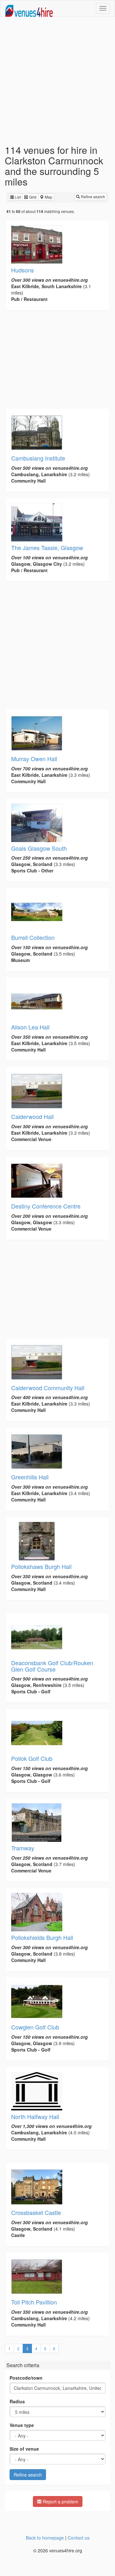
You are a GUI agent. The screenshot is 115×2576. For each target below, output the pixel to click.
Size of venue (24, 2449)
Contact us (79, 2538)
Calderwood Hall (32, 1116)
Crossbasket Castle (36, 2212)
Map (48, 197)
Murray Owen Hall (34, 759)
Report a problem (60, 2501)
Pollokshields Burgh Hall (42, 1937)
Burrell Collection (33, 937)
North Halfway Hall (35, 2116)
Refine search (92, 197)
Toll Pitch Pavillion (34, 2302)
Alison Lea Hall (30, 1027)
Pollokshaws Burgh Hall (41, 1566)
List (17, 197)
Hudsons (23, 270)
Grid (32, 197)
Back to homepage (45, 2538)
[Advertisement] (57, 81)
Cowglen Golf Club (35, 2027)
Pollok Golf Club (32, 1758)
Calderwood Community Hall (48, 1388)
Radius (17, 2401)
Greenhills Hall (30, 1477)
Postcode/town (26, 2378)
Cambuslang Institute (38, 458)
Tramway (23, 1848)
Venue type (22, 2425)
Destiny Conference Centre (46, 1206)
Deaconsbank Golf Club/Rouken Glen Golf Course (52, 1666)
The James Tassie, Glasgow (47, 547)
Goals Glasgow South (39, 848)
